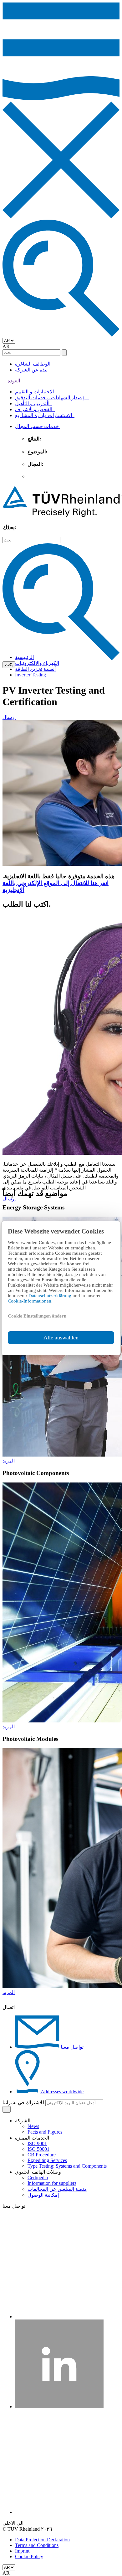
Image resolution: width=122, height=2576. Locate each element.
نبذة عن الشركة (31, 370)
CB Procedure (42, 2155)
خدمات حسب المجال (38, 426)
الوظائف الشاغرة (33, 364)
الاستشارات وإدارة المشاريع (45, 415)
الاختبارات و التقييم (36, 392)
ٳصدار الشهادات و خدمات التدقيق (52, 398)
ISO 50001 (38, 2149)
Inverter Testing (30, 675)
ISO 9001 (37, 2143)
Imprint (22, 2551)
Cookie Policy (29, 2556)
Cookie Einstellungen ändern (37, 1316)
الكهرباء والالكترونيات (37, 663)
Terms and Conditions (37, 2545)
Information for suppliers (52, 2183)
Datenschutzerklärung (51, 1296)
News (33, 2126)
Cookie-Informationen (30, 1301)
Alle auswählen (61, 1338)
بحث (9, 665)
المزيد (9, 1461)
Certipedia (38, 2177)
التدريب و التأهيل (33, 404)
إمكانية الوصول (43, 2195)
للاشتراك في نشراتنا (23, 2103)
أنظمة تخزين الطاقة (35, 669)
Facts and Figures (45, 2132)
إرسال (9, 717)
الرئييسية (24, 657)
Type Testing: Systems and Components (67, 2166)
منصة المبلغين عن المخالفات (57, 2189)
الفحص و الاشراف (35, 409)
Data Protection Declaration (42, 2540)
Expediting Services (47, 2160)
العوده (13, 381)
